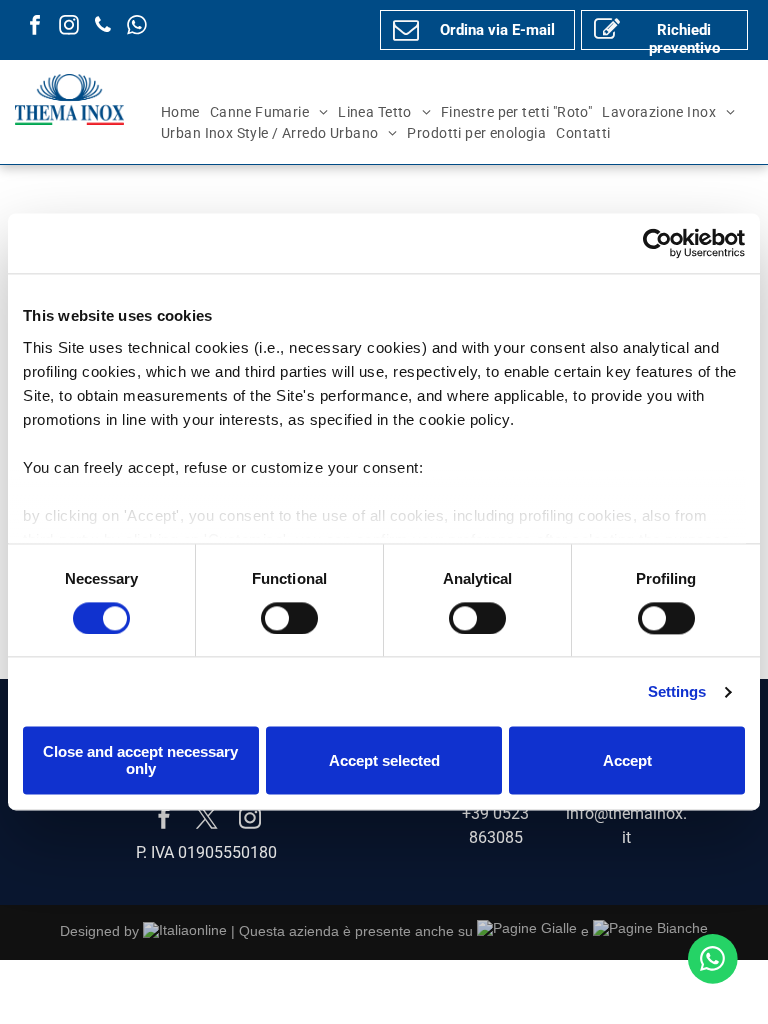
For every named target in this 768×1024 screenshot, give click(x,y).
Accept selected (384, 760)
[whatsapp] (137, 27)
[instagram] (69, 27)
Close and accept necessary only (140, 761)
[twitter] (207, 820)
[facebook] (35, 27)
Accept (627, 760)
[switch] (289, 618)
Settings (677, 691)
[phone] (103, 27)
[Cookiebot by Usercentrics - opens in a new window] (657, 243)
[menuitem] (180, 112)
